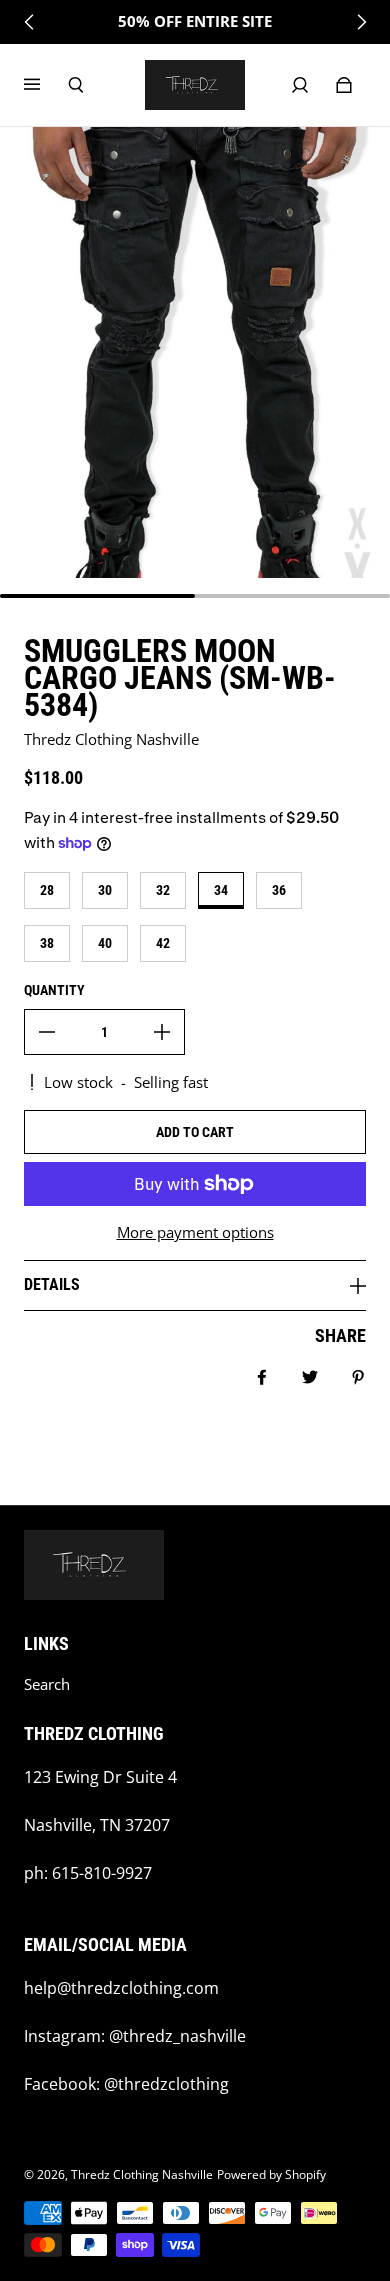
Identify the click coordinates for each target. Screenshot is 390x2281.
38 (47, 943)
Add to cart (195, 1132)
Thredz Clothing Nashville (142, 2174)
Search (47, 1684)
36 (279, 890)
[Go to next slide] (361, 22)
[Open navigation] (46, 85)
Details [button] (52, 1284)
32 (163, 890)
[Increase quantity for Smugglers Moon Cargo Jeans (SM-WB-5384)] (162, 1032)
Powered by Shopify (271, 2174)
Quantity (54, 990)
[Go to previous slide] (30, 22)
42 (163, 943)
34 (221, 890)
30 (105, 890)
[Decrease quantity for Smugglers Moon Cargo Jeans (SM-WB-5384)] (47, 1032)
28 (47, 890)
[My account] (300, 85)
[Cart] (344, 85)
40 (105, 943)
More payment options (195, 1232)
